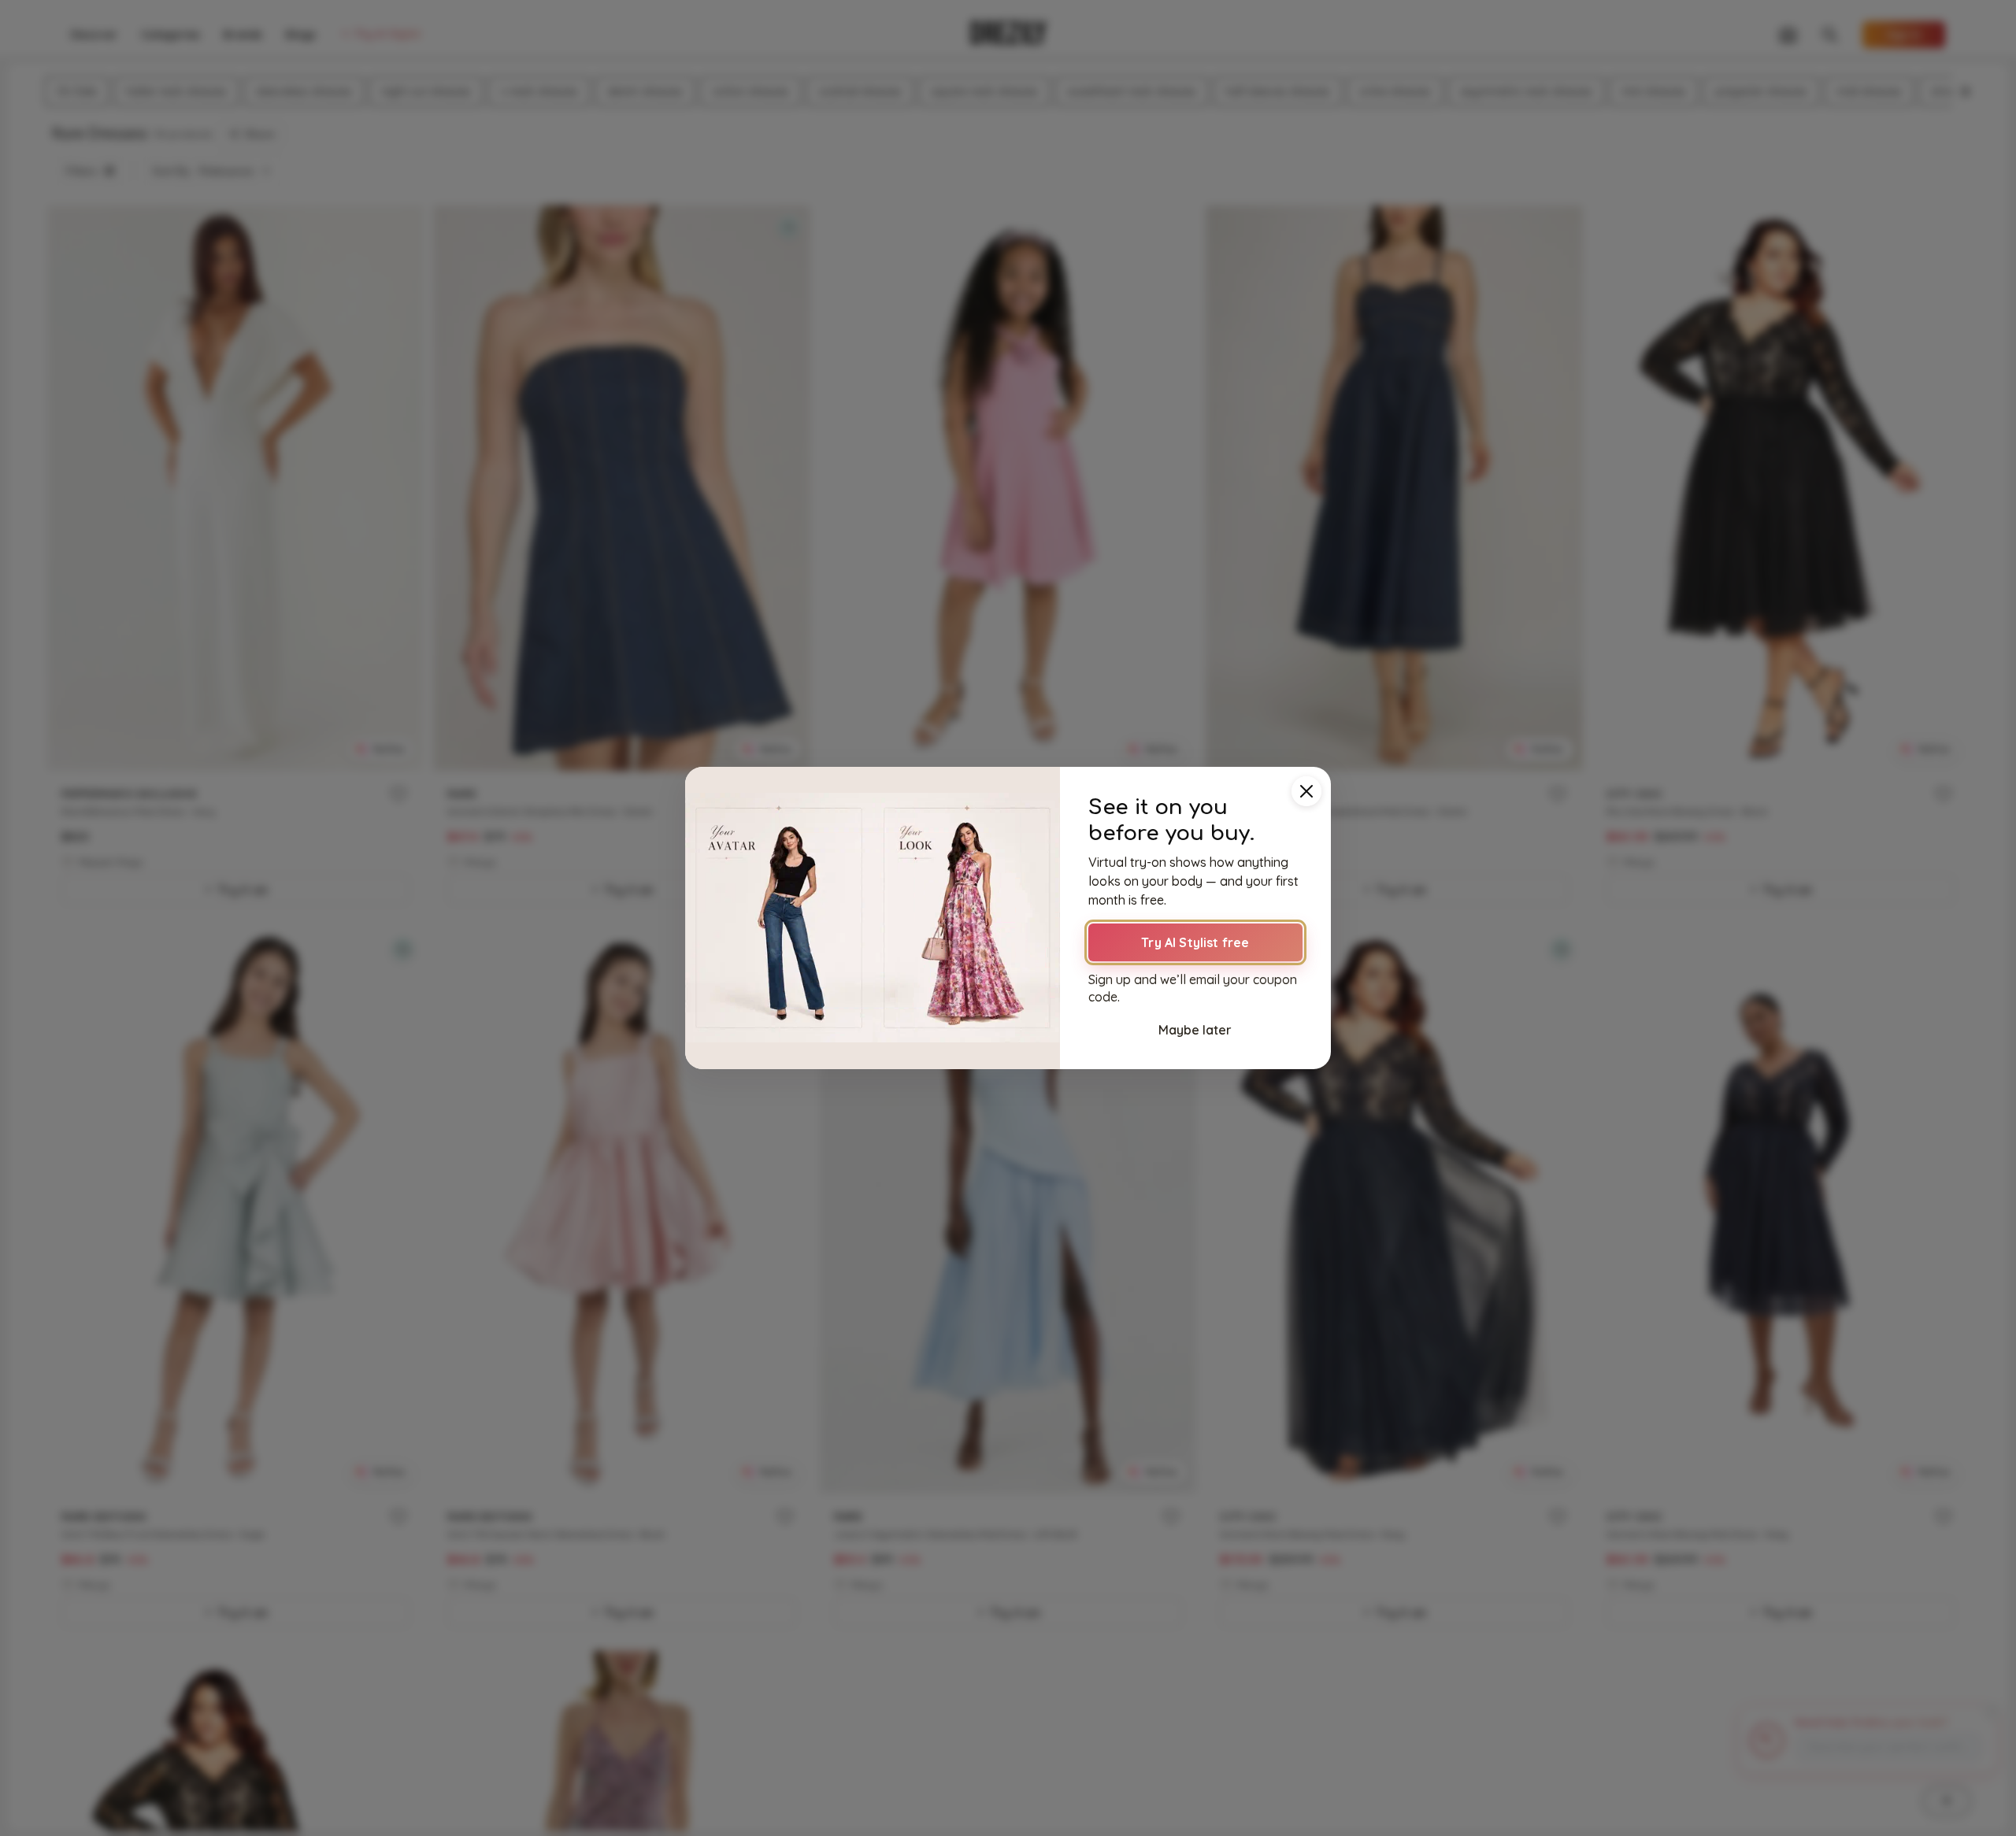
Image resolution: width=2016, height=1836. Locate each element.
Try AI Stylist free (1195, 942)
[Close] (1306, 791)
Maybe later (1195, 1030)
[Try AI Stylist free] (873, 918)
